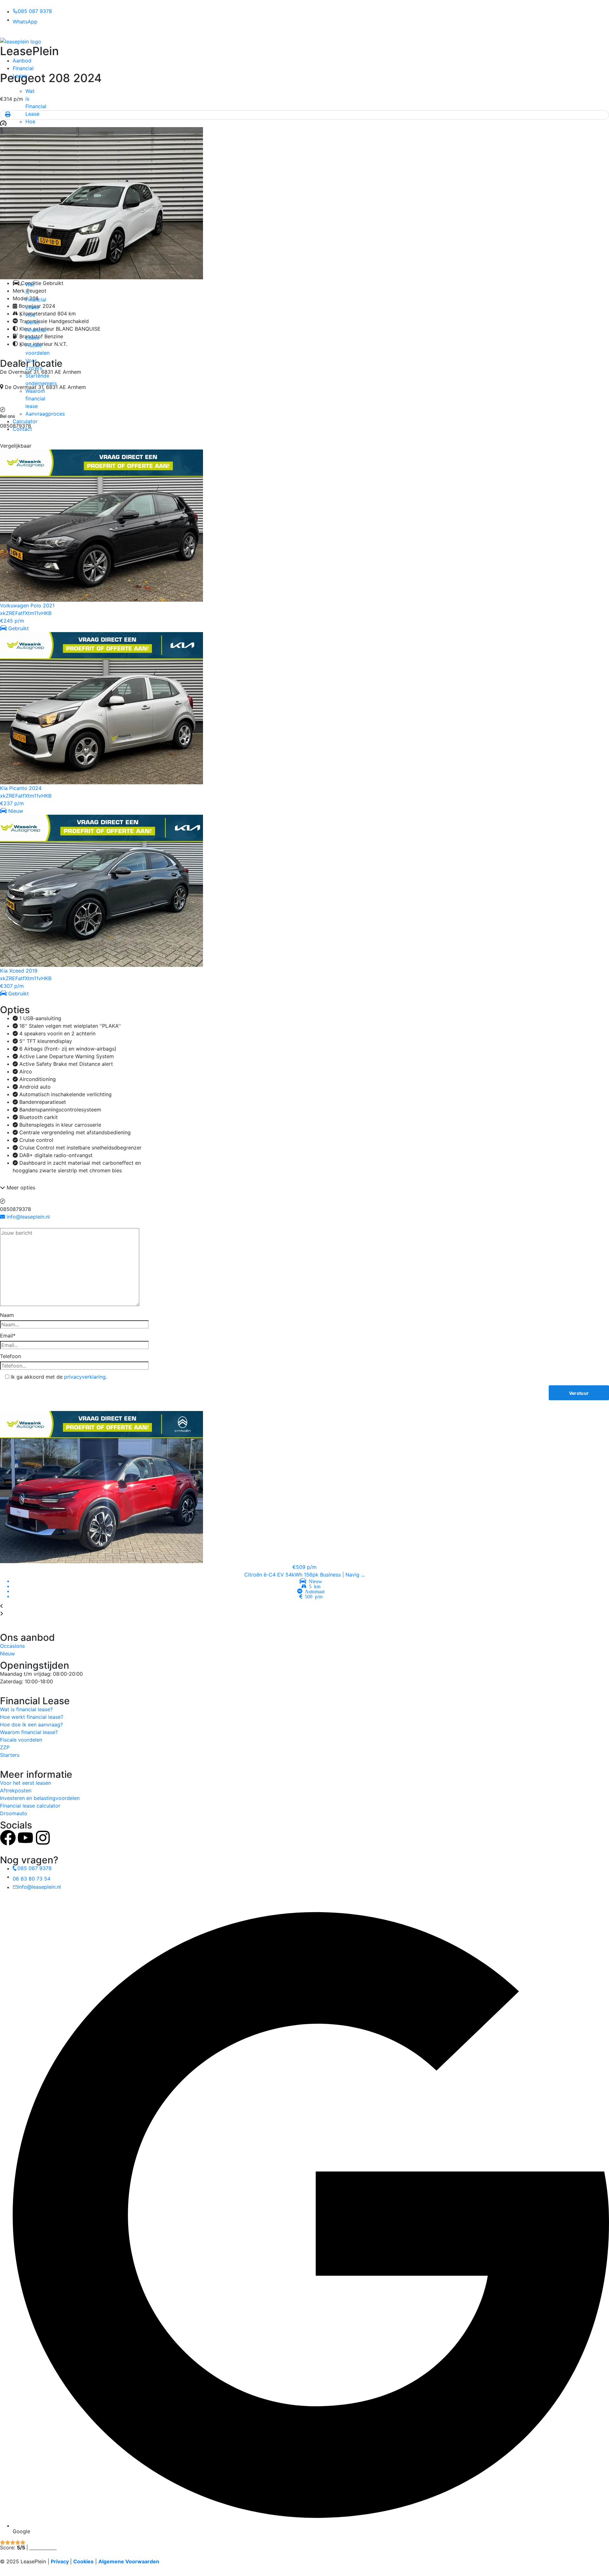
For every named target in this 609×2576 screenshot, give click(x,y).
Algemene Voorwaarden (129, 2561)
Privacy (60, 2561)
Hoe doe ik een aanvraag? (31, 1725)
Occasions (12, 1646)
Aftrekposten (16, 1790)
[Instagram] (43, 1838)
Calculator (25, 421)
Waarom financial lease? (29, 1732)
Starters (10, 1755)
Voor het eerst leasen (26, 1783)
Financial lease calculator (30, 1806)
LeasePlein (29, 51)
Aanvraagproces (45, 414)
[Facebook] (8, 1838)
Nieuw (7, 1654)
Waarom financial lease (35, 398)
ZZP (5, 1747)
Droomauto (14, 1813)
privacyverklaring (85, 1377)
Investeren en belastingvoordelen (40, 1798)
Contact (22, 429)
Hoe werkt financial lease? (32, 1717)
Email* (8, 1336)
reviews (43, 2547)
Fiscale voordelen (21, 1740)
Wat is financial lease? (26, 1709)
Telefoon (10, 1356)
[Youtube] (25, 1838)
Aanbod (22, 61)
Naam (7, 1315)
